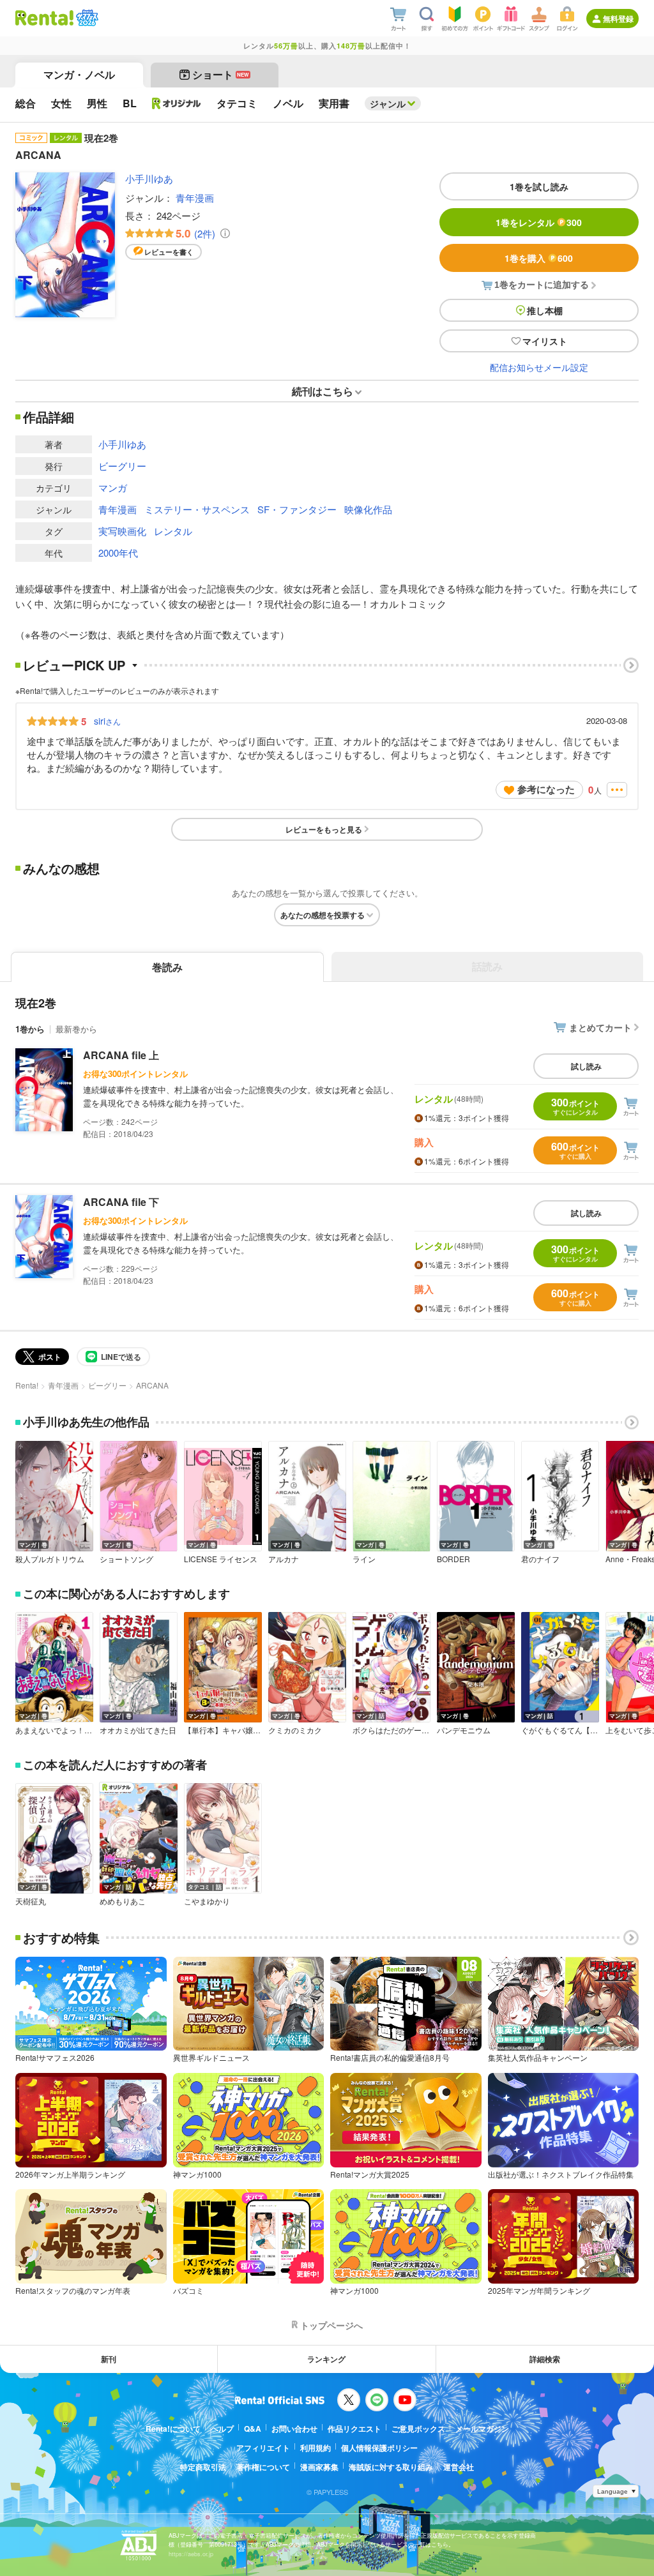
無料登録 (618, 19)
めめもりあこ (123, 1901)
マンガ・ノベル (79, 74)
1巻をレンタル (539, 222)
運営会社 (459, 2467)
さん (107, 721)
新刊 (109, 2359)
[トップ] (44, 18)
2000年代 (118, 553)
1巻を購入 (539, 258)
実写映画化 (122, 531)
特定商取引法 (203, 2467)
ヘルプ (222, 2429)
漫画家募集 (319, 2467)
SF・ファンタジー (297, 509)
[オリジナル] (177, 103)
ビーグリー (122, 466)
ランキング (326, 2359)
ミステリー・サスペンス (197, 509)
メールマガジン (482, 2429)
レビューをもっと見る (324, 829)
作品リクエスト (354, 2429)
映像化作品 (368, 509)
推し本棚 (545, 310)
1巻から (30, 1029)
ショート (221, 74)
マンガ (113, 487)
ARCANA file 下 (121, 1202)
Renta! (27, 1385)
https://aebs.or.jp (191, 2554)
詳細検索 (545, 2359)
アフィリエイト (263, 2448)
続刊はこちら (323, 391)
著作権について (263, 2467)
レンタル (173, 531)
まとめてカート (600, 1027)
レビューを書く (169, 252)
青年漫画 (195, 198)
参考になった (546, 789)
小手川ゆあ (149, 178)
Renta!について (173, 2429)
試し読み (586, 1066)
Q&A (253, 2429)
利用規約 (316, 2448)
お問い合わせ (294, 2429)
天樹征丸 (31, 1901)
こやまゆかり (207, 1901)
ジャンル (388, 103)
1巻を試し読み (539, 186)
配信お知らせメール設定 (539, 367)
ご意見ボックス (418, 2429)
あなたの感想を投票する (323, 915)
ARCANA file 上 (121, 1055)
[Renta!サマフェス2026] (86, 18)
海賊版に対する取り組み (391, 2467)
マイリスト (545, 341)
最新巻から (76, 1029)
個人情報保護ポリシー (379, 2448)
